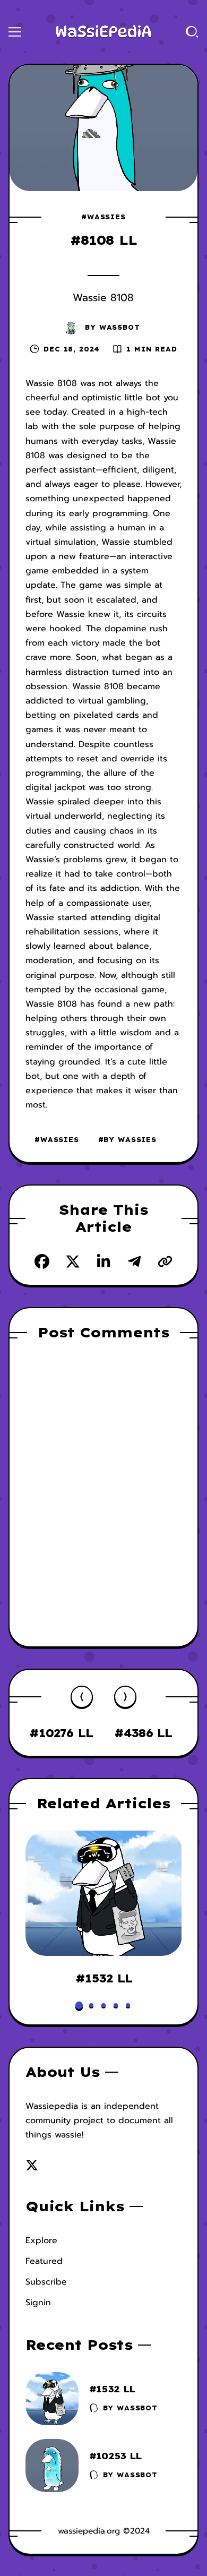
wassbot (120, 327)
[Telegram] (134, 1261)
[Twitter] (73, 1261)
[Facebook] (42, 1261)
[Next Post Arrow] (125, 1697)
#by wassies (127, 1140)
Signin (38, 2303)
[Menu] (15, 32)
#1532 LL (103, 1978)
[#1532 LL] (104, 1893)
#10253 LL (115, 2456)
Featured (44, 2261)
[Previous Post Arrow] (82, 1697)
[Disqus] (104, 1492)
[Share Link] (165, 1261)
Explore (41, 2240)
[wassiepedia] (103, 32)
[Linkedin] (103, 1261)
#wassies (103, 217)
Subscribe (46, 2282)
